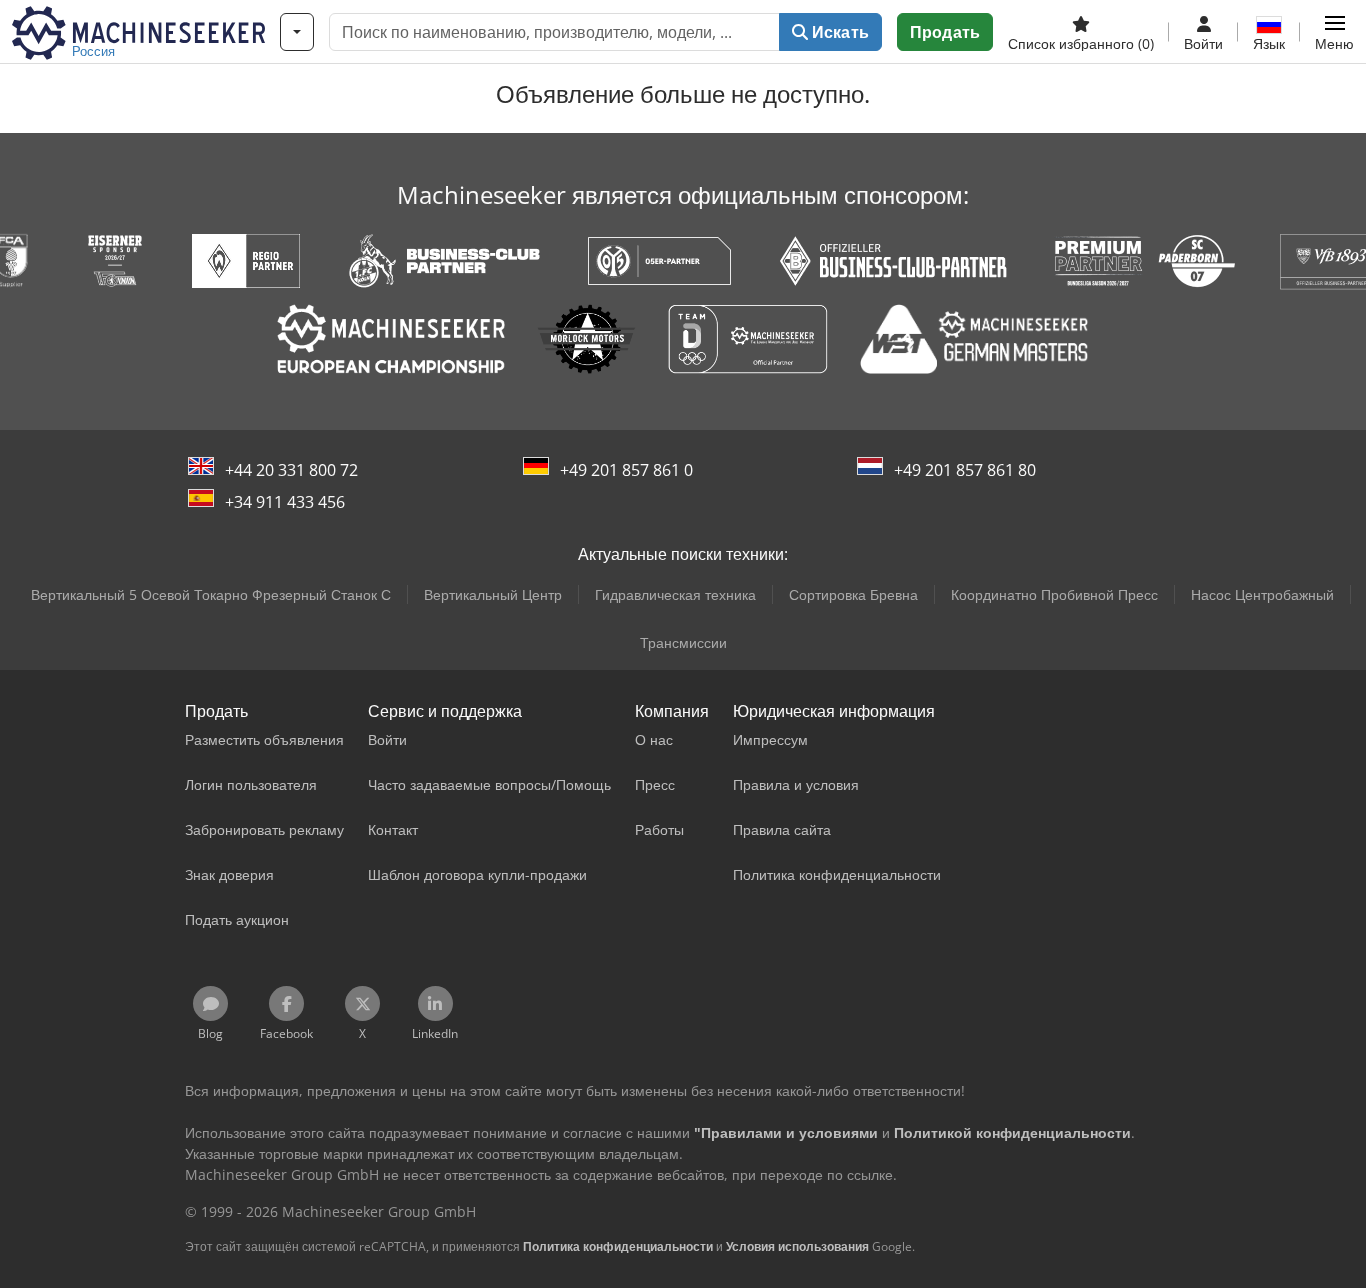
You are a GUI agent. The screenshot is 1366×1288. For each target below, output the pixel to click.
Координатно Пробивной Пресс (1054, 594)
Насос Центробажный (1262, 594)
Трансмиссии (683, 642)
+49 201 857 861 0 (626, 470)
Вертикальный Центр (493, 594)
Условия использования (797, 1246)
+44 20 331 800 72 (291, 470)
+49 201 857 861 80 (965, 470)
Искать (838, 32)
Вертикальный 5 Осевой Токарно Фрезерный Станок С (211, 594)
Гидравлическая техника (675, 594)
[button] (1334, 32)
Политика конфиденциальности (618, 1246)
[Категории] (297, 32)
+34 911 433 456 (285, 502)
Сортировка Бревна (853, 594)
